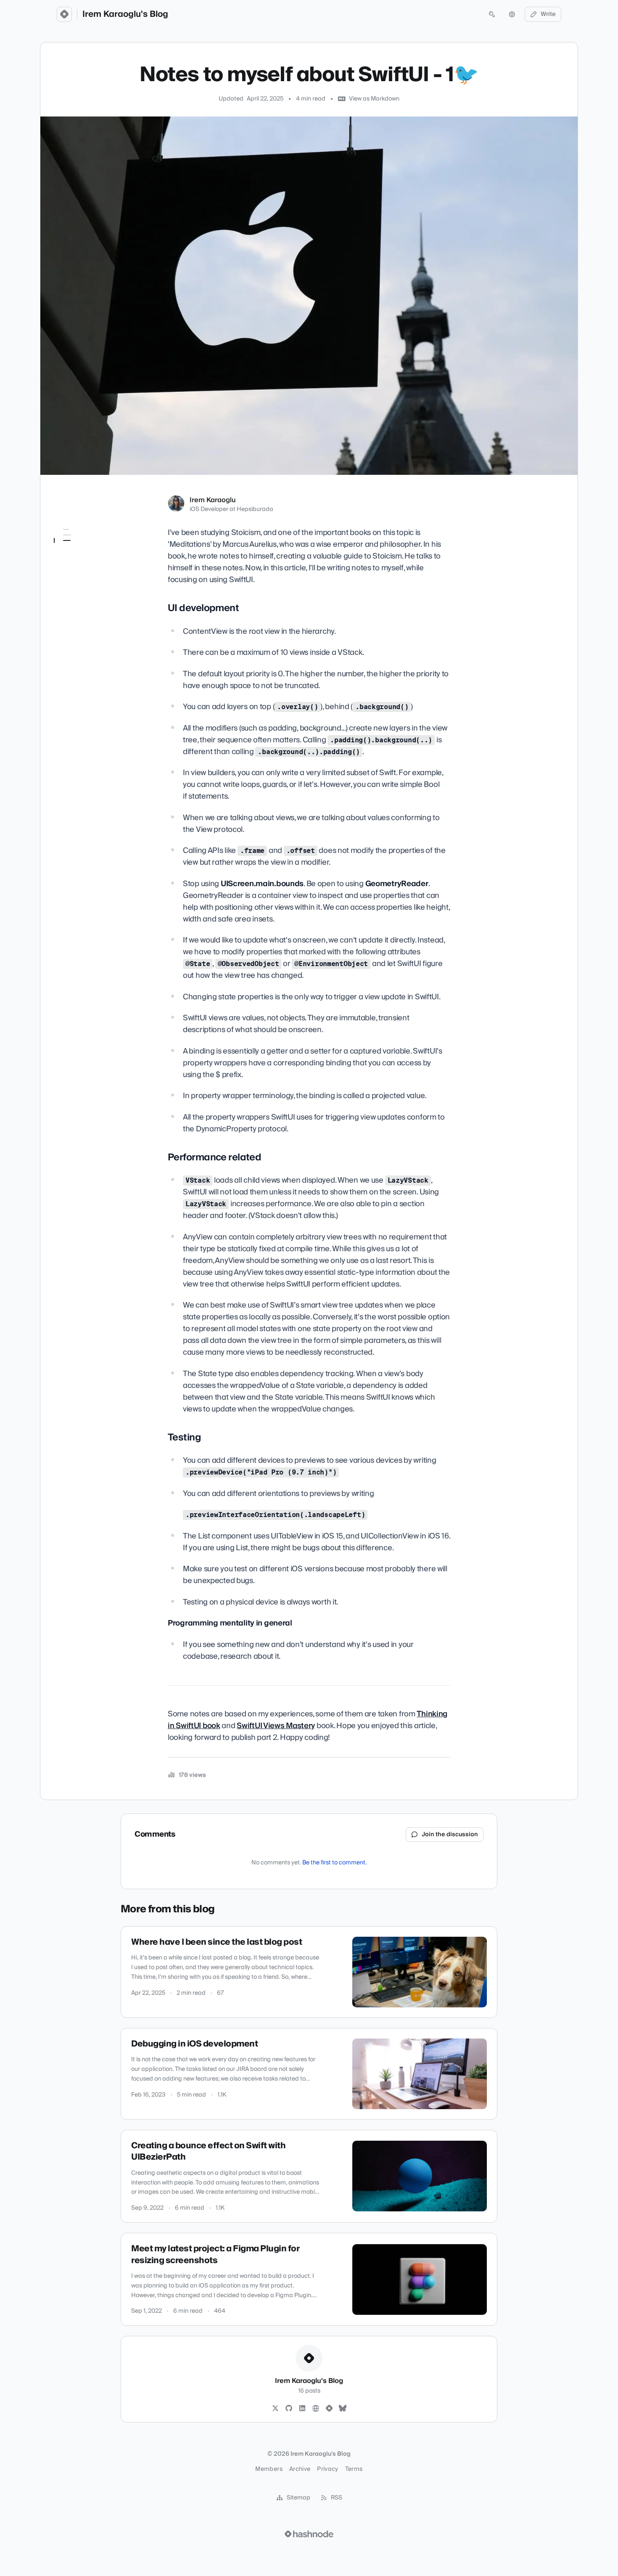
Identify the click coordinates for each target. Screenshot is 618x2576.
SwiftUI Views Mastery (276, 1726)
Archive (300, 2469)
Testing (70, 570)
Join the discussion (450, 1835)
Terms (354, 2469)
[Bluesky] (343, 2409)
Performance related (87, 558)
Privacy (327, 2469)
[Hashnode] (329, 2409)
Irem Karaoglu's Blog (125, 14)
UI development (81, 546)
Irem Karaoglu (213, 500)
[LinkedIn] (302, 2409)
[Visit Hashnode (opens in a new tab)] (309, 2534)
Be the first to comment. (334, 1863)
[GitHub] (289, 2409)
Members (269, 2469)
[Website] (316, 2409)
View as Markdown (374, 99)
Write (548, 14)
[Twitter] (275, 2409)
